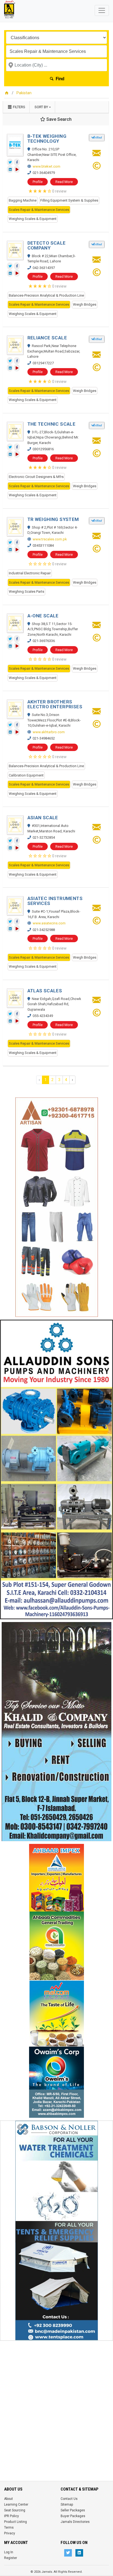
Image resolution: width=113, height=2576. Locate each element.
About (9, 2499)
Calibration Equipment (26, 775)
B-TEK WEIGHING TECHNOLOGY (47, 139)
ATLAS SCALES (45, 991)
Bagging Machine (23, 200)
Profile (38, 182)
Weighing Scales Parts (26, 591)
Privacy (10, 2533)
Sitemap (67, 2505)
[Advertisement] (56, 2400)
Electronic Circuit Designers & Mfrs (36, 477)
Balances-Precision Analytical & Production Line (46, 295)
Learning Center (16, 2505)
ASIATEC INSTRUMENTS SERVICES (55, 901)
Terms (9, 2528)
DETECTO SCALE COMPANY (47, 245)
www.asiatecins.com (49, 923)
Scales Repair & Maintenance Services (39, 210)
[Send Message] (97, 155)
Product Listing (15, 2522)
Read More (64, 182)
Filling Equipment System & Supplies (69, 200)
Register (11, 2558)
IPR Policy (12, 2516)
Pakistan (24, 93)
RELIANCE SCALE (47, 338)
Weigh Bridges (85, 304)
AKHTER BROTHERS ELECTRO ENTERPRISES (55, 704)
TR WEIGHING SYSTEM (53, 519)
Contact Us (69, 2499)
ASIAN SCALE (43, 818)
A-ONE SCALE (43, 616)
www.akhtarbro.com (49, 732)
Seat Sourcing (15, 2510)
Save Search (58, 119)
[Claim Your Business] (97, 167)
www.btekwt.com (46, 166)
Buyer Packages (73, 2516)
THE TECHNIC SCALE (52, 424)
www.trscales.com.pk (50, 539)
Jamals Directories (75, 2522)
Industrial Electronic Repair (30, 573)
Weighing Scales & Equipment (33, 219)
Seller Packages (73, 2510)
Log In (9, 2552)
